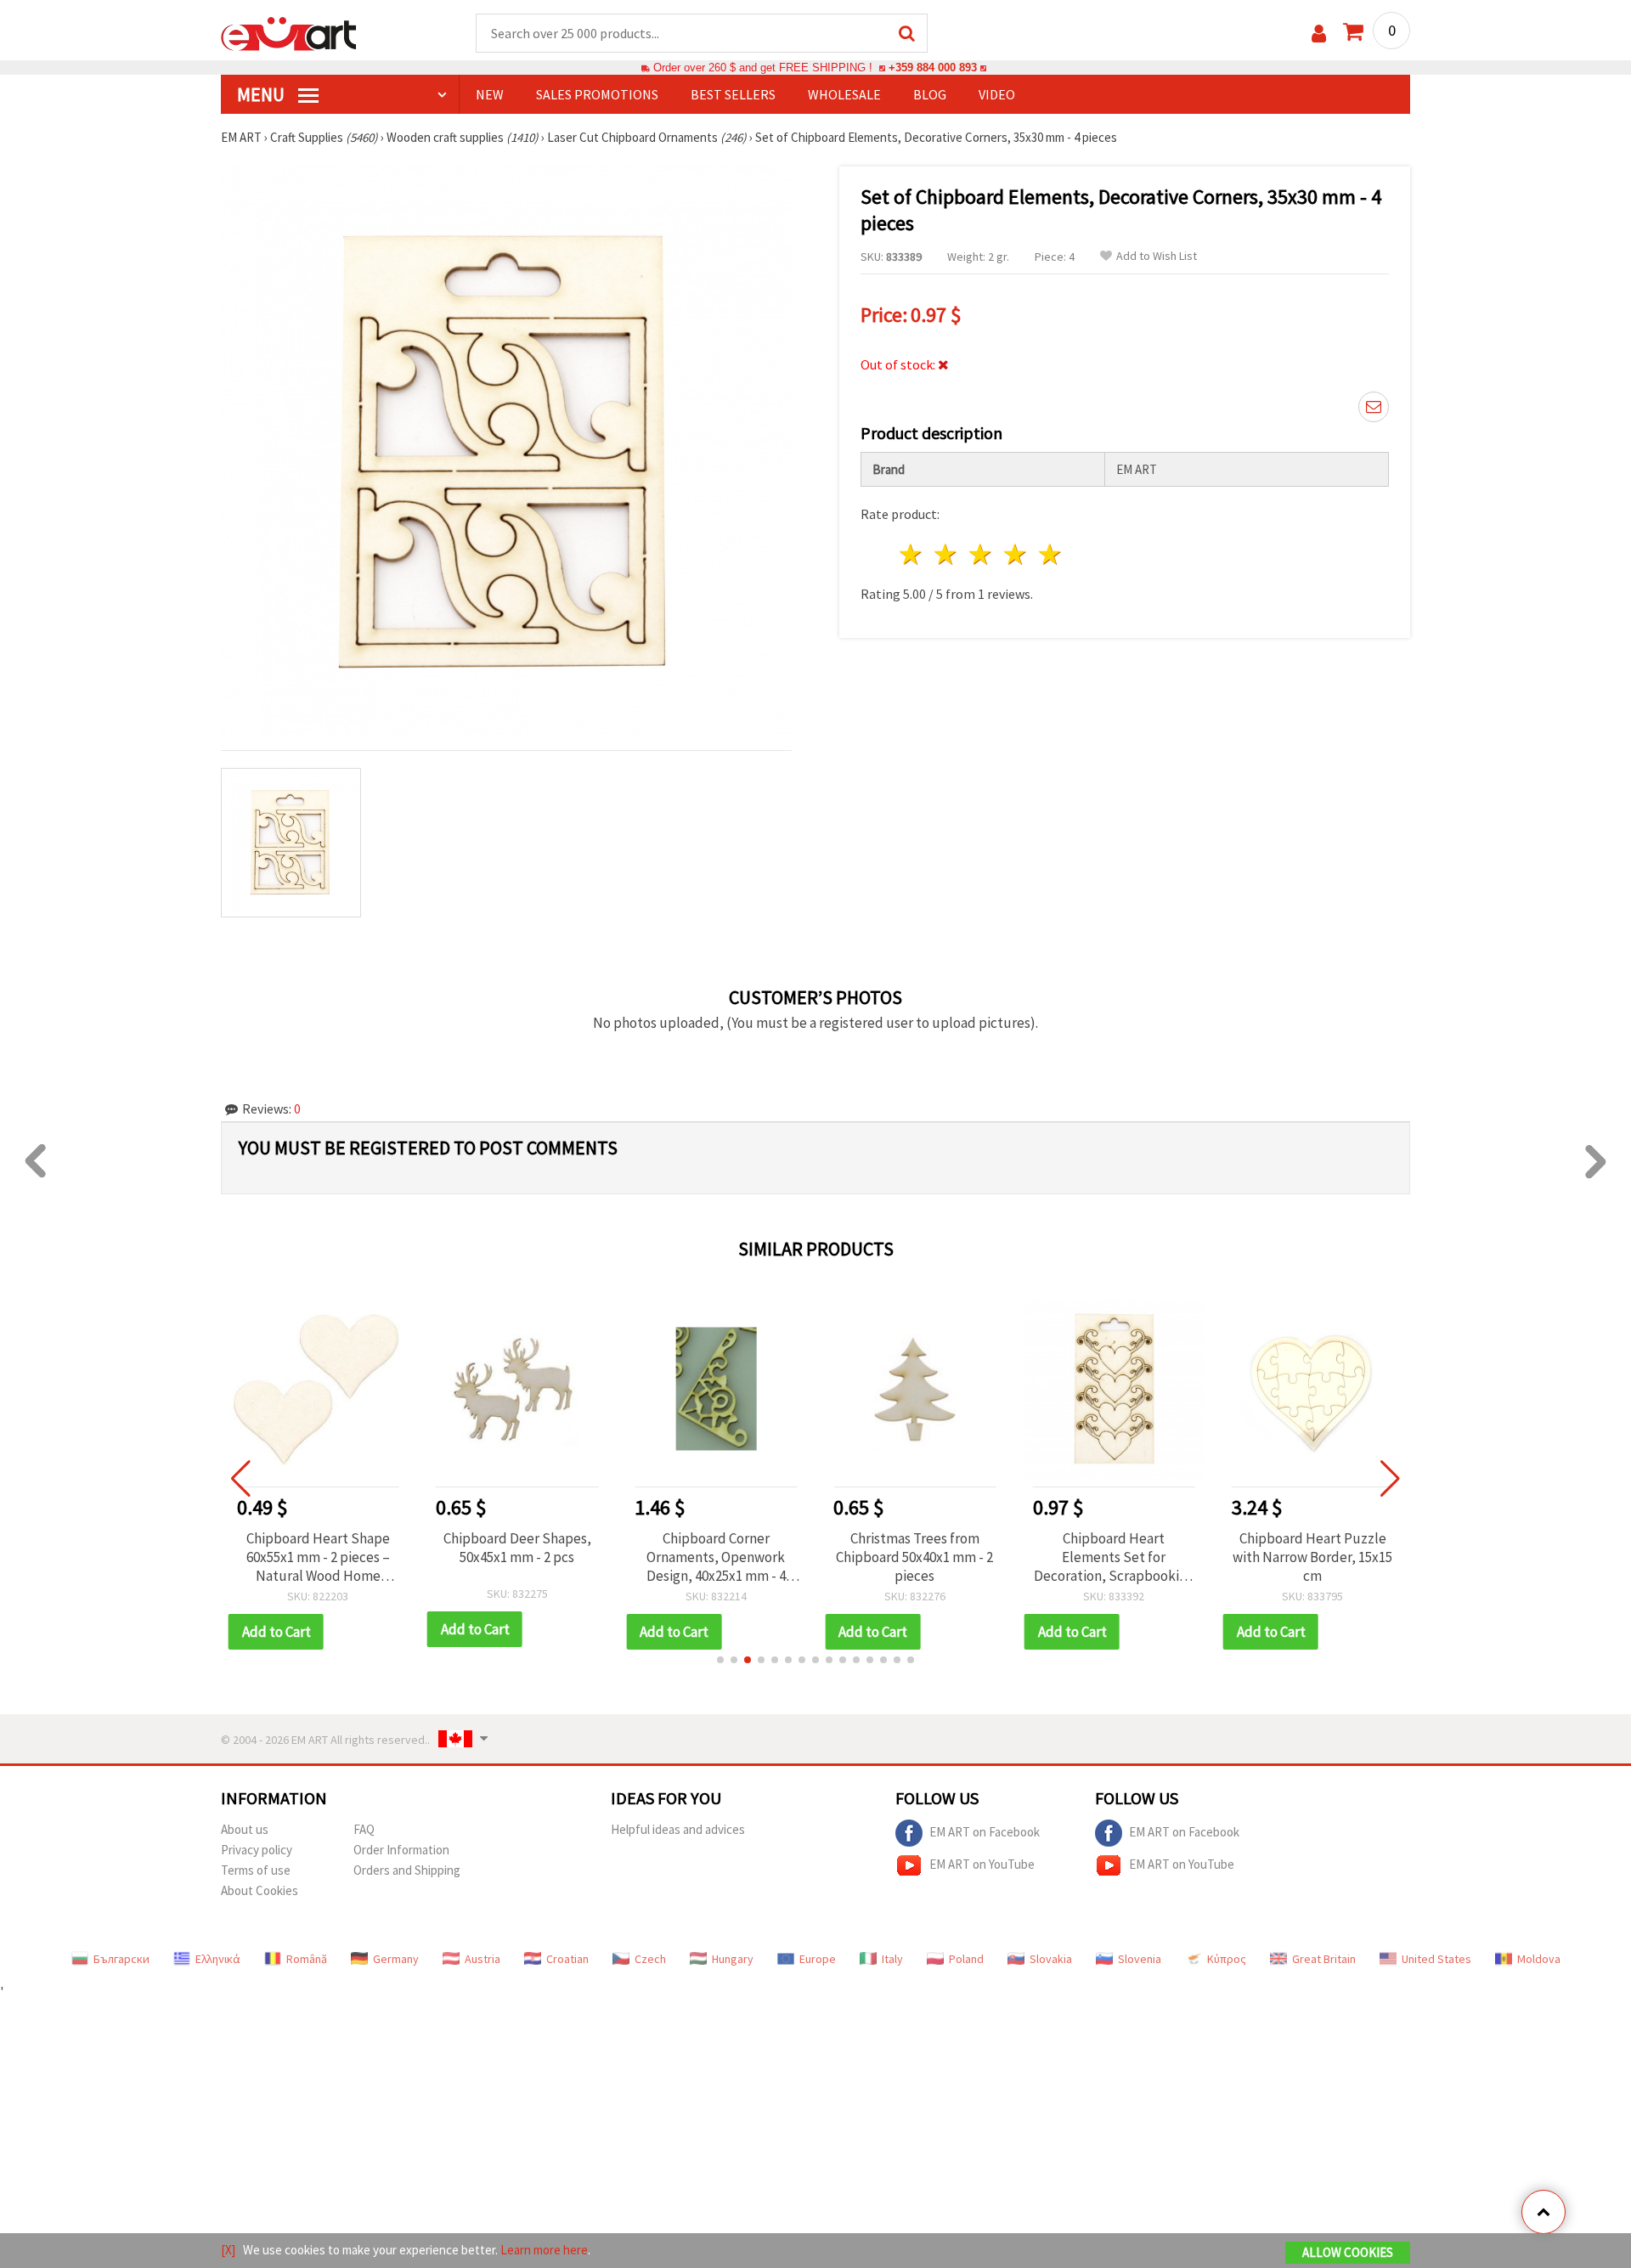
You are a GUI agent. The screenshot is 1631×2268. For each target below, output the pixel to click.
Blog (930, 94)
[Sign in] (1319, 34)
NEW (490, 94)
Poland (966, 1959)
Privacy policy (257, 1850)
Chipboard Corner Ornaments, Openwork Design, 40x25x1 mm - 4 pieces (716, 1557)
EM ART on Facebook (985, 1831)
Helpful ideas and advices (678, 1829)
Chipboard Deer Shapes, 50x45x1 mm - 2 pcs (517, 1548)
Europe (818, 1959)
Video (997, 94)
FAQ (364, 1829)
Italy (892, 1959)
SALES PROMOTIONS (597, 94)
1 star (912, 554)
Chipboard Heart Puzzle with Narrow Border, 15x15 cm (1312, 1557)
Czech (650, 1959)
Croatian (567, 1959)
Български (121, 1959)
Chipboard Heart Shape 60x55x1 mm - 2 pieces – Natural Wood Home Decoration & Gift (318, 1557)
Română (307, 1959)
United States (1436, 1959)
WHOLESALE (844, 94)
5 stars (1050, 554)
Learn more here (544, 2250)
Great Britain (1324, 1959)
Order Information (401, 1850)
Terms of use (256, 1870)
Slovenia (1140, 1959)
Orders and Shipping (407, 1870)
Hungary (733, 1959)
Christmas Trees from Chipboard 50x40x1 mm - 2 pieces (914, 1557)
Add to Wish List (1157, 256)
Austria (483, 1959)
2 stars (947, 554)
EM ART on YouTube (982, 1863)
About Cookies (260, 1890)
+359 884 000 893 (933, 68)
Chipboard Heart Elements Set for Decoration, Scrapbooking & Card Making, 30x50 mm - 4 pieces (1114, 1557)
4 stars (1016, 554)
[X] (228, 2250)
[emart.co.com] (289, 32)
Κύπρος (1227, 1959)
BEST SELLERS (733, 94)
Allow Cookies (1348, 2252)
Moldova (1539, 1959)
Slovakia (1051, 1959)
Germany (396, 1959)
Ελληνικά (218, 1959)
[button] (720, 1660)
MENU (262, 94)
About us (245, 1829)
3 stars (982, 554)
